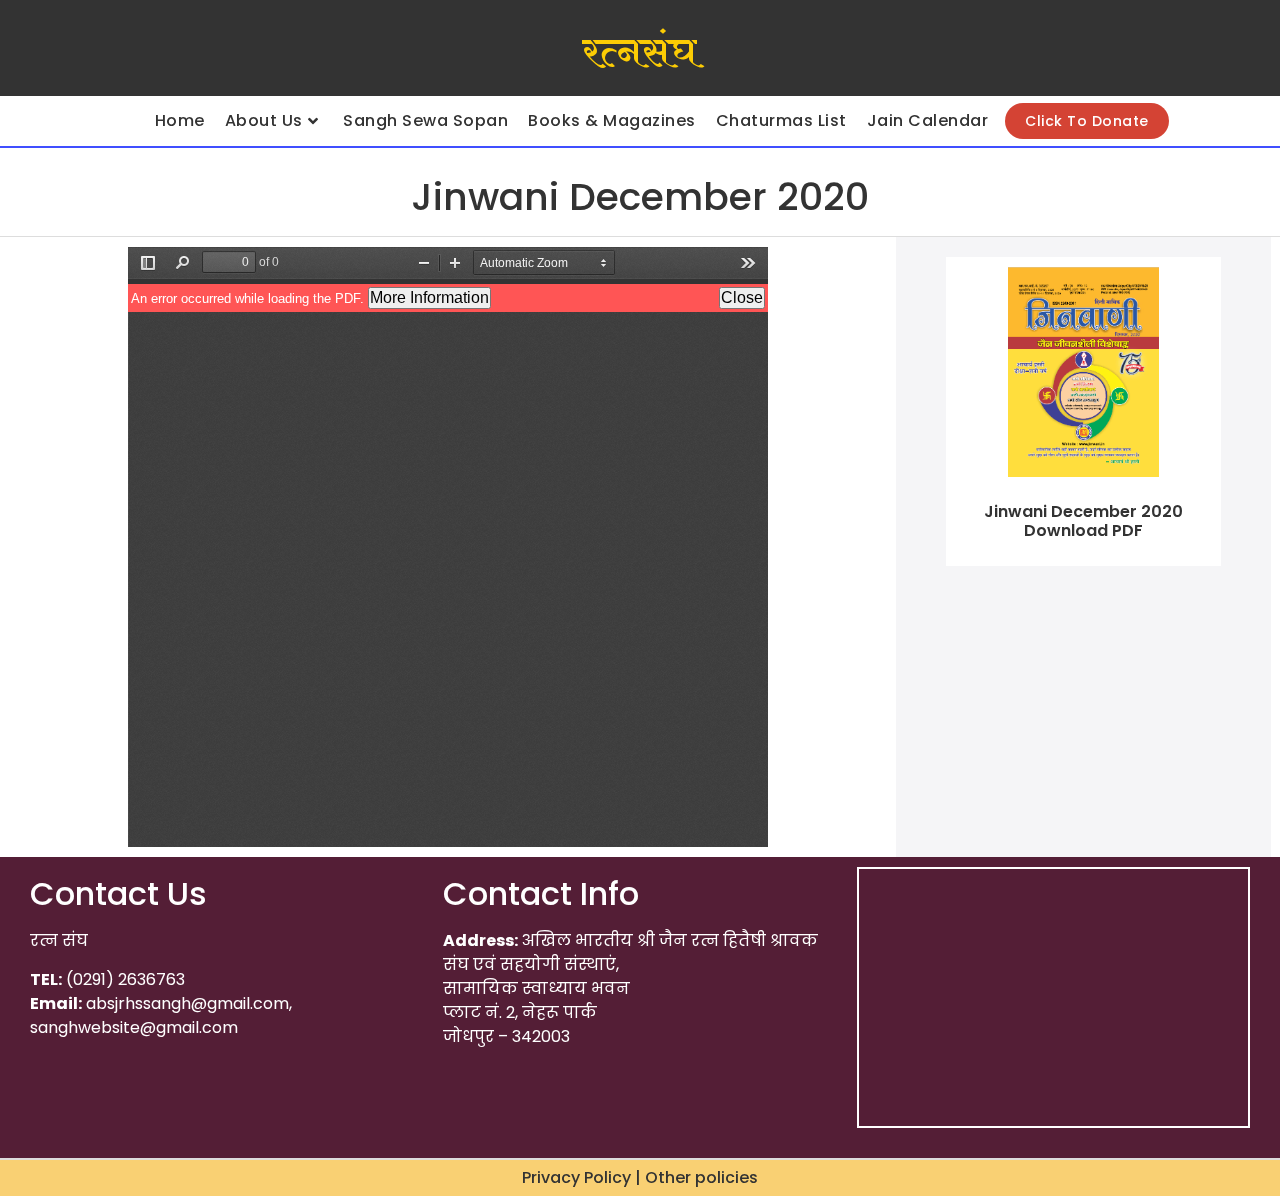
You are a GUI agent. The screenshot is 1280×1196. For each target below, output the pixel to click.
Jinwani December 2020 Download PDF (1083, 521)
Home (180, 120)
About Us (264, 120)
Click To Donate (1087, 121)
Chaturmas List (781, 120)
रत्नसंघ (639, 53)
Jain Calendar (928, 120)
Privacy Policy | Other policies (640, 1177)
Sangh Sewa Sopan (425, 120)
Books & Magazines (612, 120)
